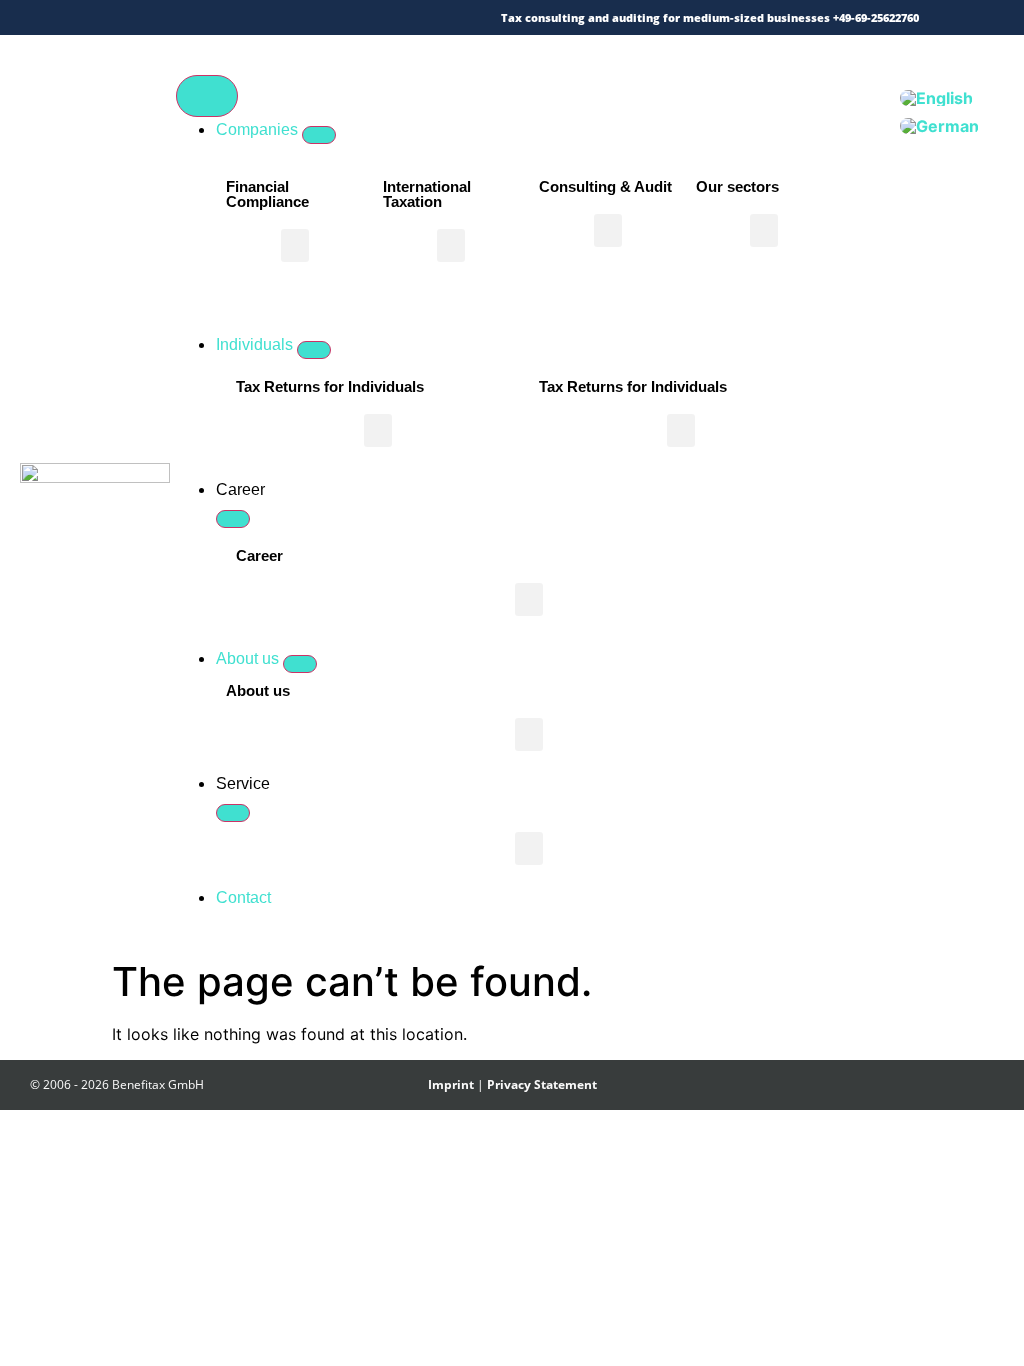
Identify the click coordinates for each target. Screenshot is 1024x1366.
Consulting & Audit (605, 186)
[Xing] (220, 17)
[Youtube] (278, 17)
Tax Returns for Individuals (330, 386)
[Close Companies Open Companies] (319, 135)
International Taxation (427, 194)
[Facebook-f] (191, 17)
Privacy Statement (542, 1084)
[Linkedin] (249, 17)
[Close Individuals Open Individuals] (314, 350)
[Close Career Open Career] (233, 519)
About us (258, 690)
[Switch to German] (939, 126)
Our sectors (737, 186)
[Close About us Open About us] (300, 664)
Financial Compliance (267, 194)
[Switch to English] (936, 97)
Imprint (451, 1084)
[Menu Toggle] (207, 96)
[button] (295, 245)
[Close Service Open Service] (233, 813)
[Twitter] (162, 17)
